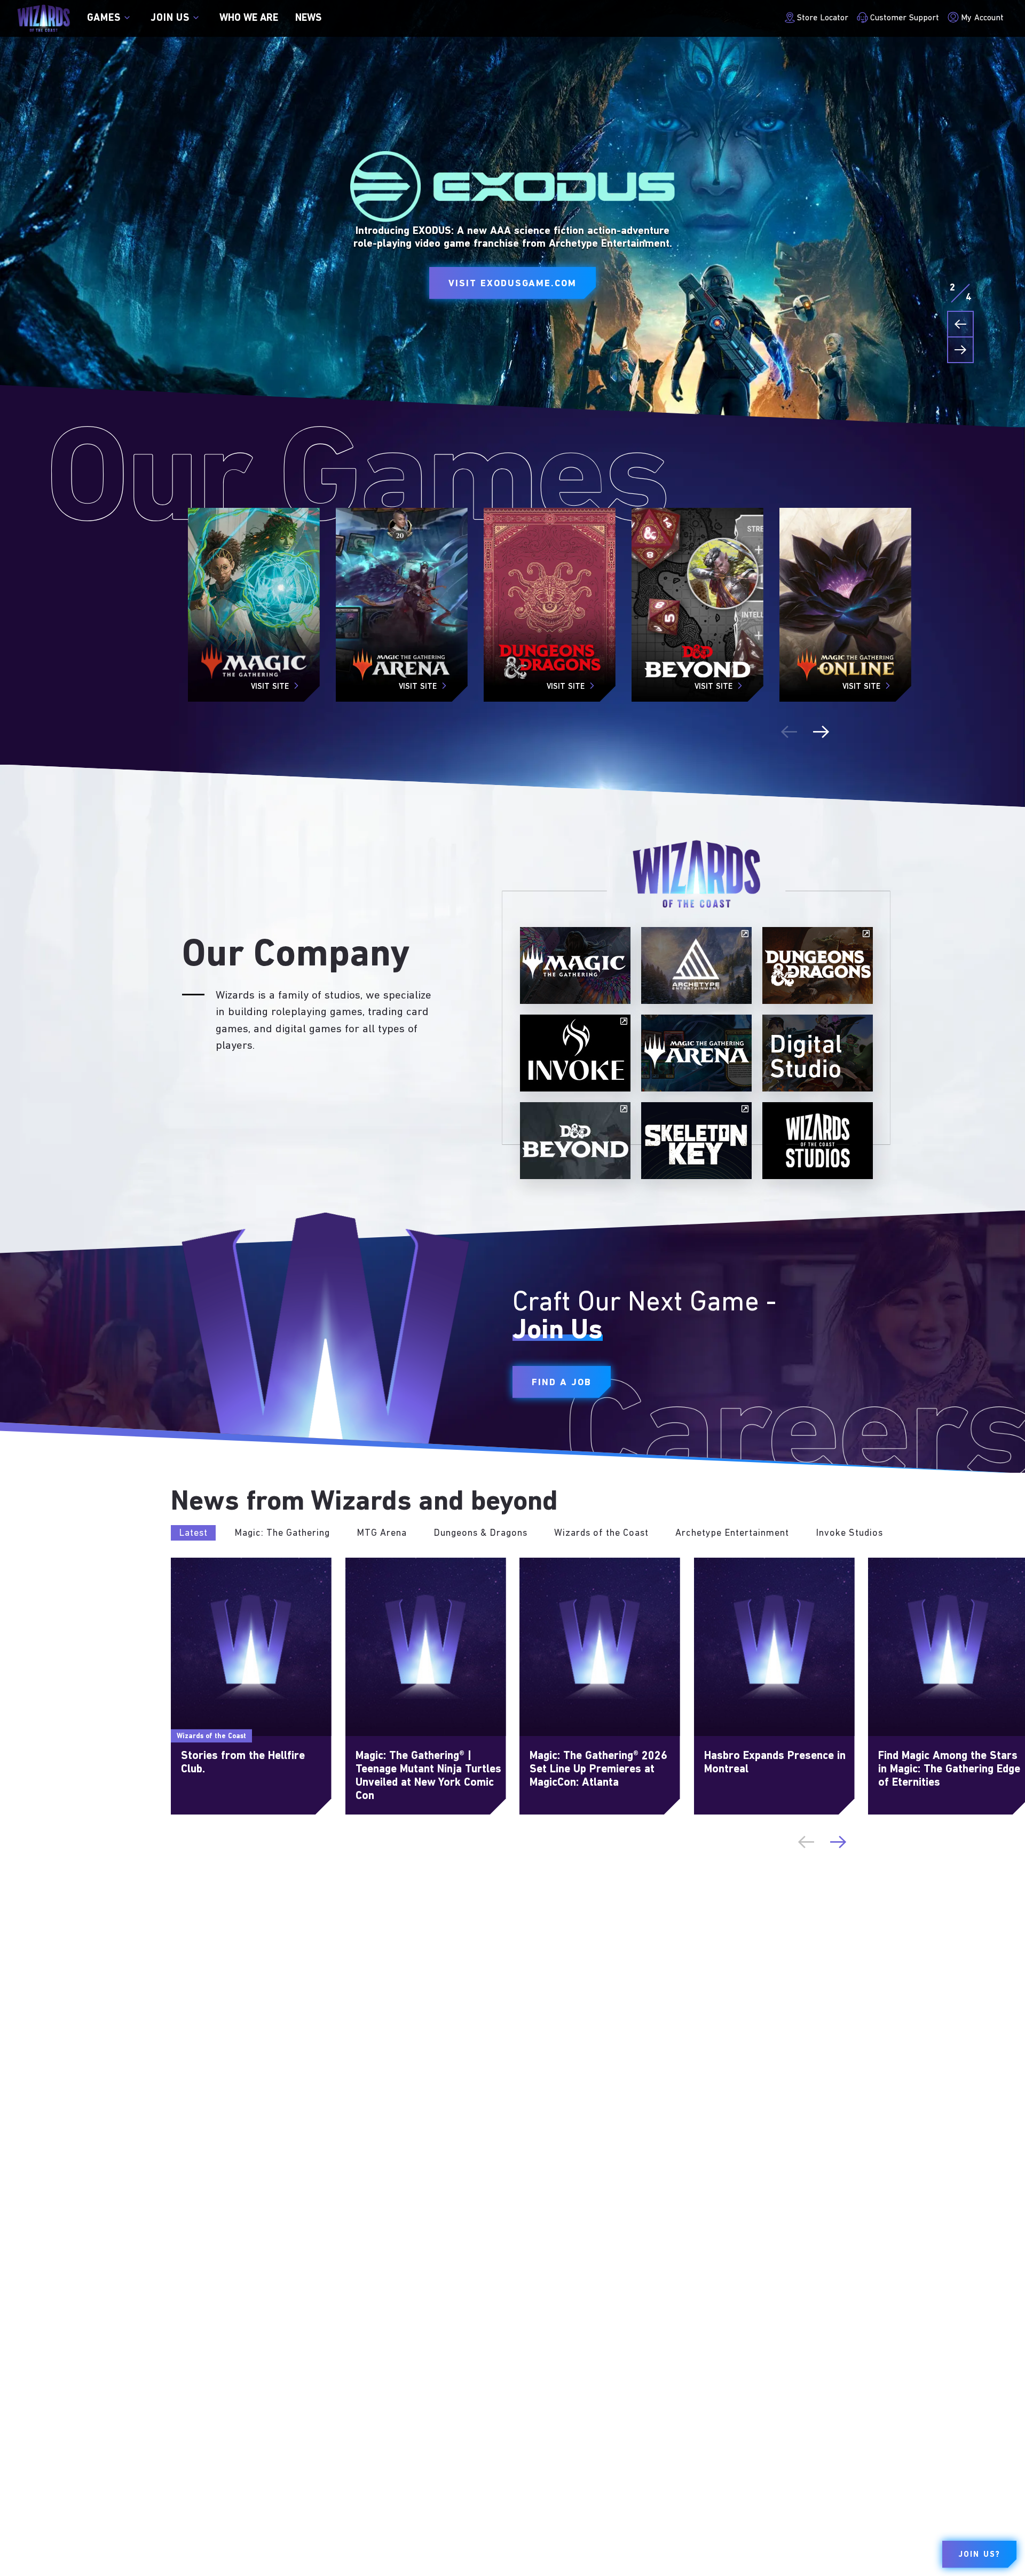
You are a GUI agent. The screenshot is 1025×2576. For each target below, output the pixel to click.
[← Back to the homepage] (44, 18)
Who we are (249, 18)
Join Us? (979, 2555)
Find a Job (562, 1383)
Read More (193, 1564)
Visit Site (270, 687)
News (308, 18)
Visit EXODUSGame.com (512, 284)
